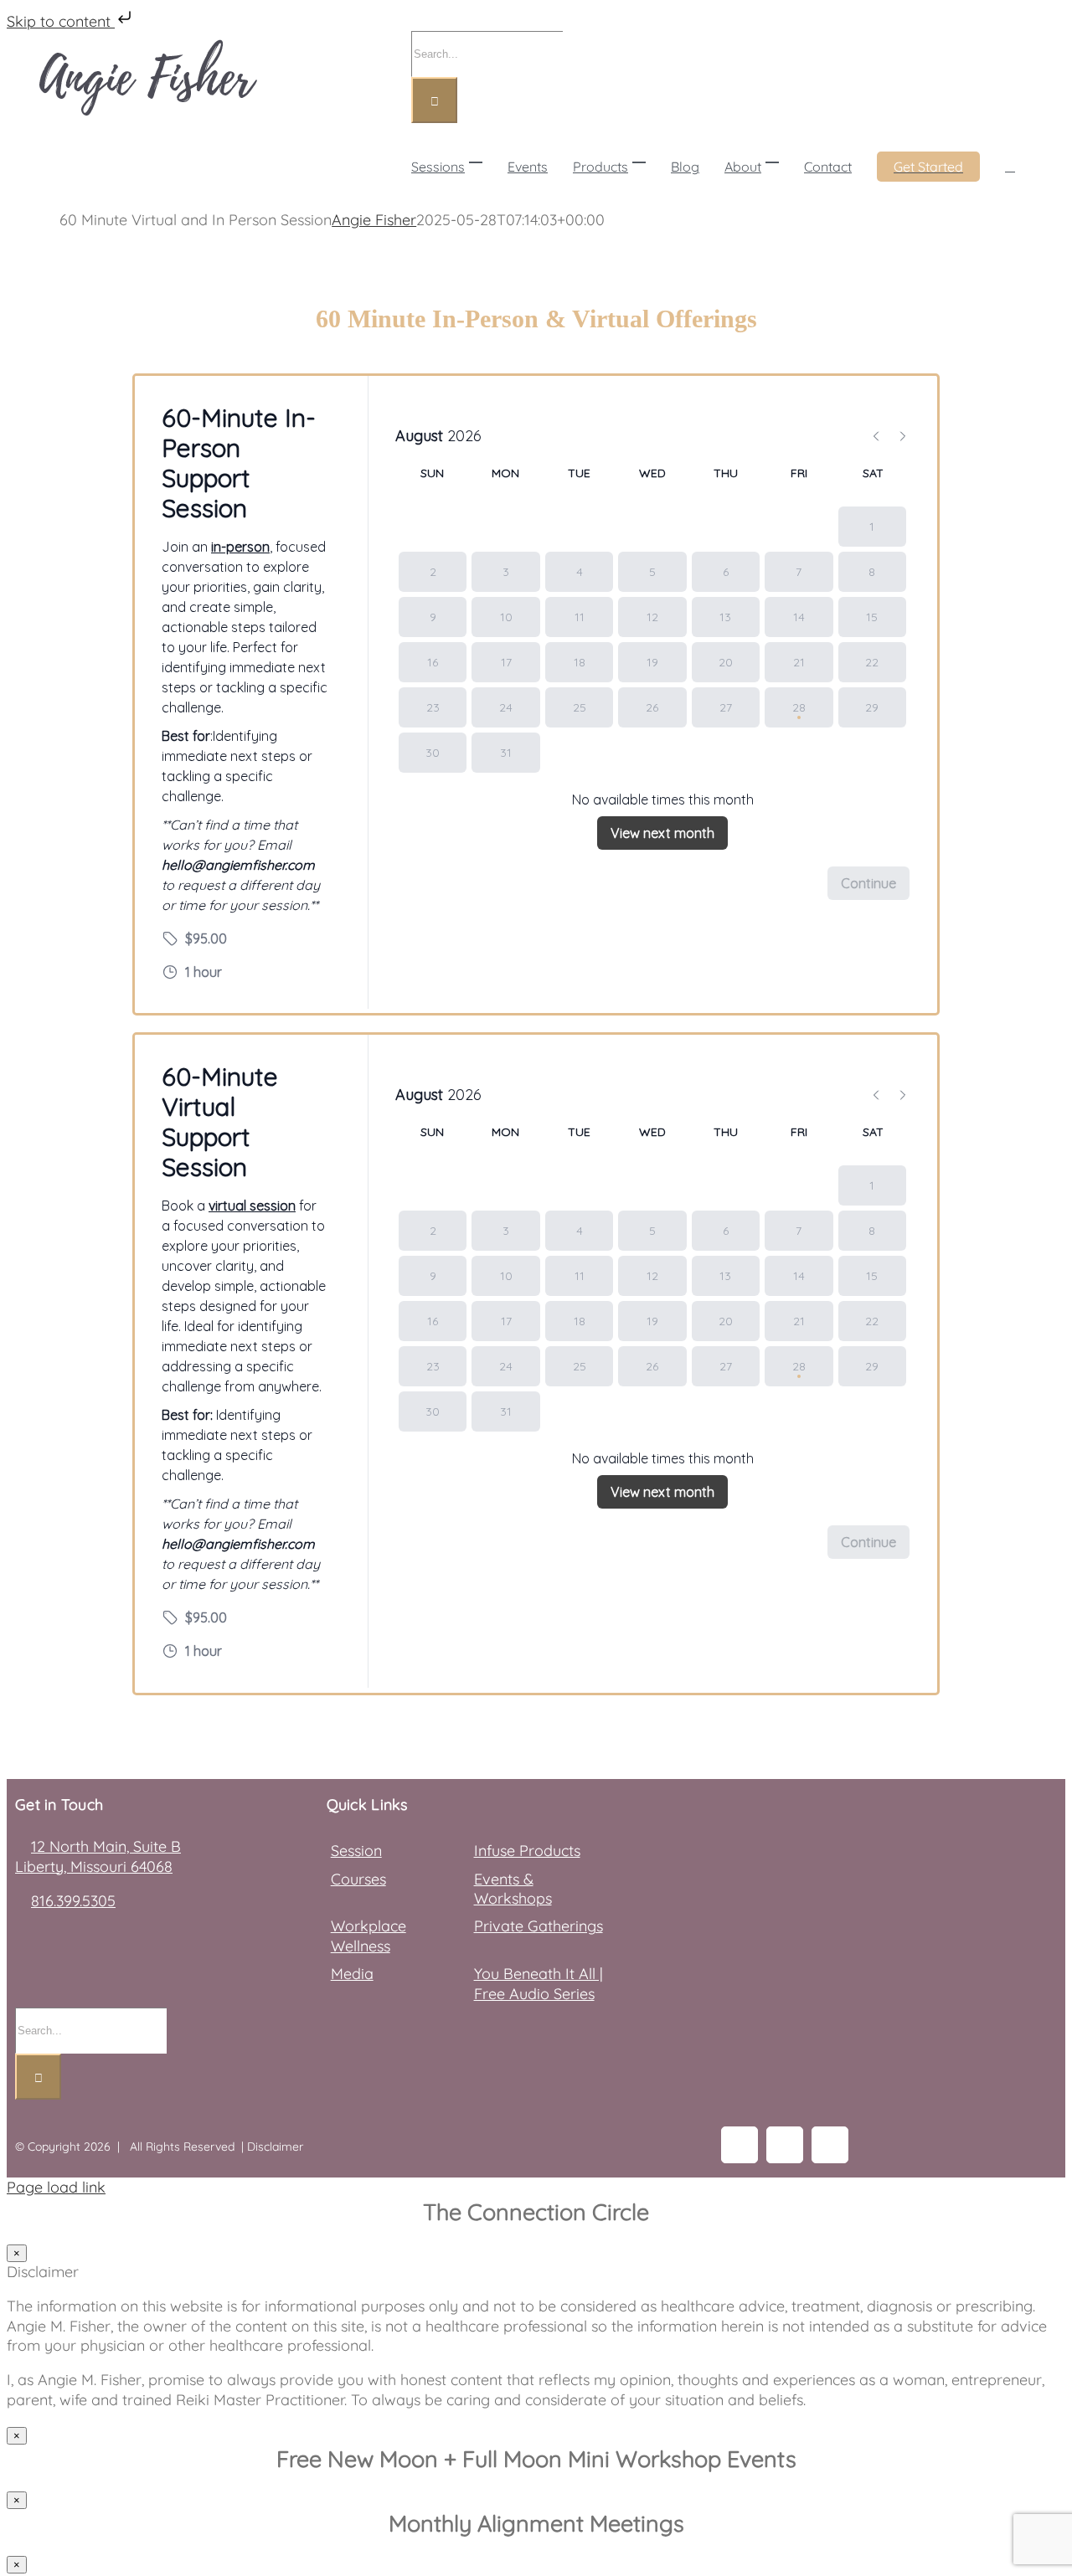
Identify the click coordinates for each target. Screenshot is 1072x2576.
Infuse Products (527, 1851)
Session (356, 1851)
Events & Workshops (513, 1889)
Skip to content (61, 21)
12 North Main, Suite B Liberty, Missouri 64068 (98, 1856)
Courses (358, 1879)
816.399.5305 (73, 1901)
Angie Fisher (374, 220)
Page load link (56, 2187)
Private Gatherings (539, 1926)
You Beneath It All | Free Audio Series (539, 1983)
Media (352, 1974)
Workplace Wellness (368, 1936)
